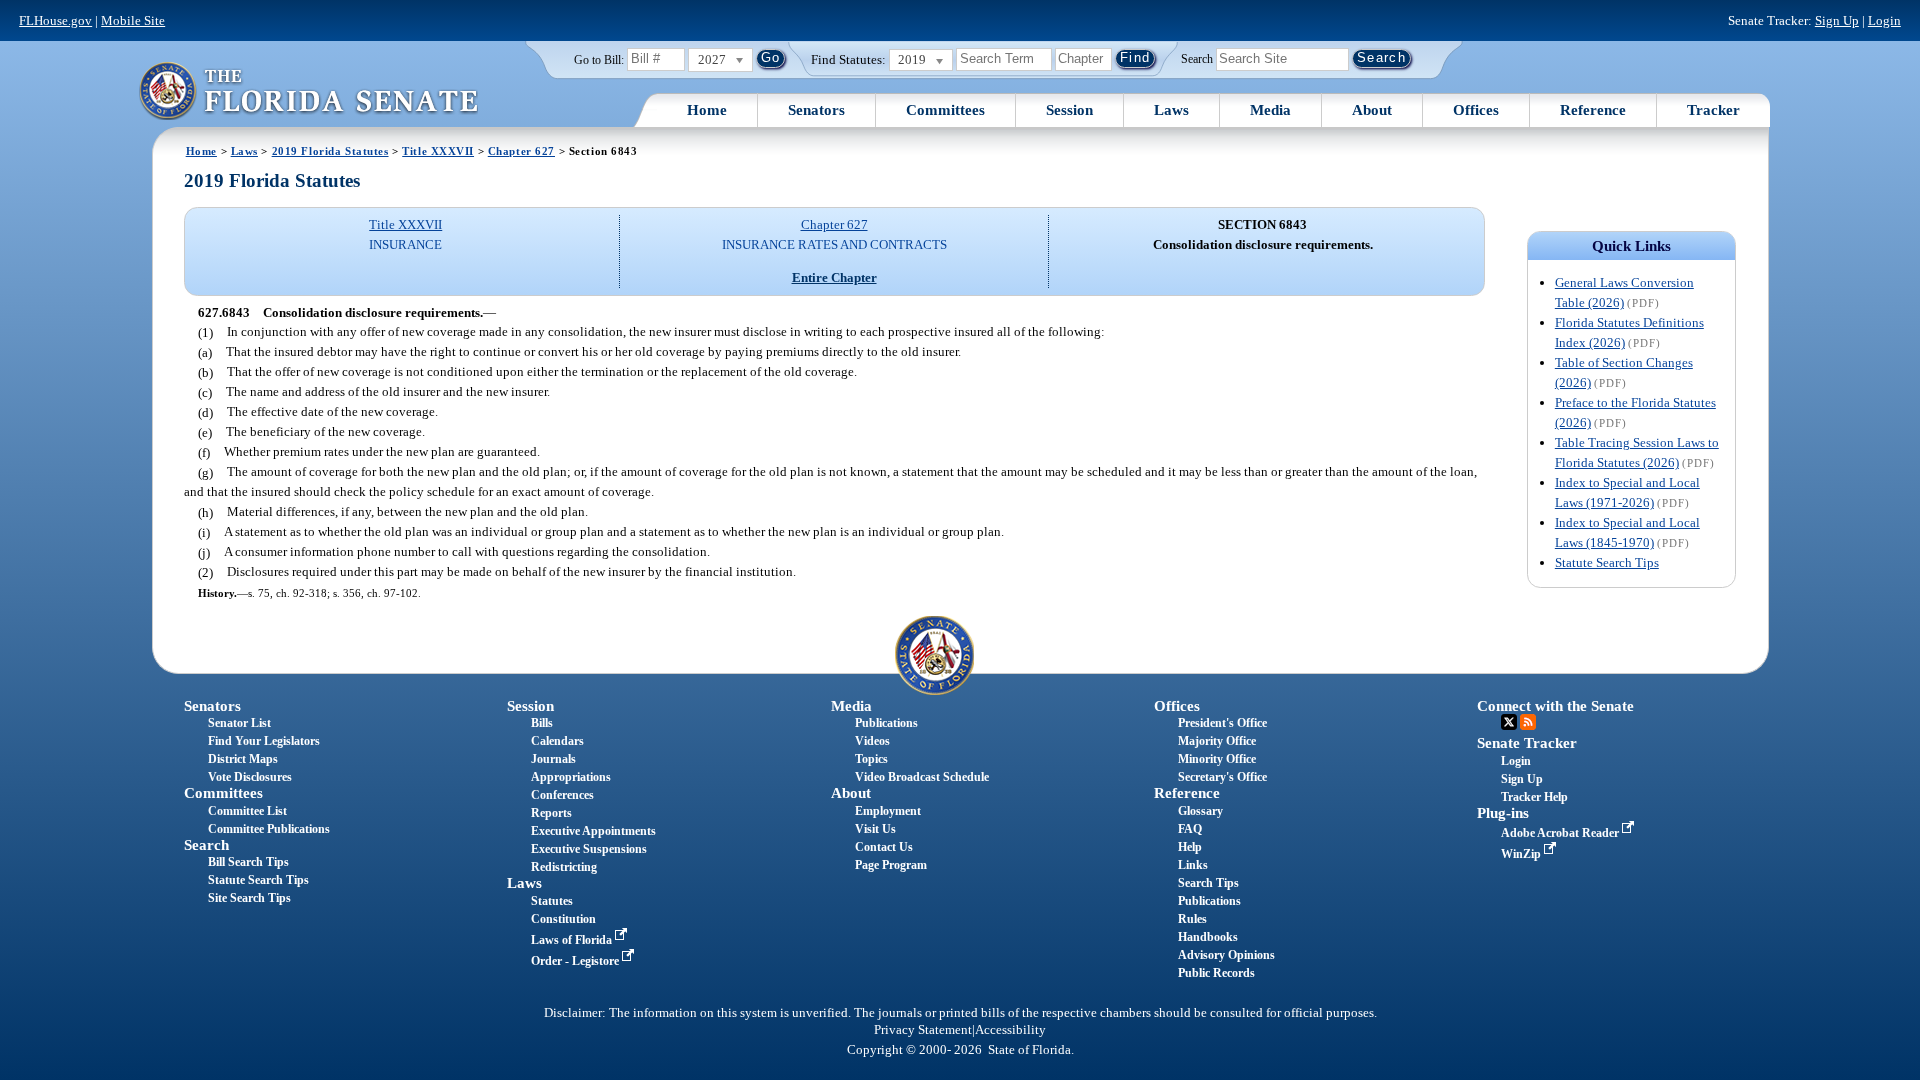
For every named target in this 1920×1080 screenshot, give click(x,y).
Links (1193, 865)
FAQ (1190, 829)
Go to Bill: (599, 60)
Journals (553, 759)
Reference (1593, 110)
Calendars (557, 741)
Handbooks (1208, 937)
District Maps (243, 759)
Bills (542, 723)
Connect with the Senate (1555, 706)
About (1372, 110)
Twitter (1509, 722)
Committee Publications (269, 829)
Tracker (1713, 110)
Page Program (891, 865)
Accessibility (1010, 1030)
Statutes (552, 901)
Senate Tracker (1527, 743)
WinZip (1522, 854)
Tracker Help (1534, 797)
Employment (888, 811)
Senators (816, 110)
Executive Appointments (593, 831)
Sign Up (1837, 20)
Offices (1476, 110)
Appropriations (571, 777)
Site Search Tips (249, 898)
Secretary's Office (1222, 777)
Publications (886, 723)
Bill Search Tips (248, 862)
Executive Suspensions (589, 849)
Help (1190, 847)
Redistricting (564, 867)
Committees (945, 110)
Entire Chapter (834, 277)
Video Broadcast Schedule (922, 777)
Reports (551, 813)
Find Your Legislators (264, 741)
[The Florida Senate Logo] (308, 90)
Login (1884, 20)
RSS (1528, 722)
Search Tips (1208, 883)
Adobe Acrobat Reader (1561, 833)
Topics (871, 759)
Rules (1192, 919)
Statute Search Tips (1607, 562)
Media (1270, 110)
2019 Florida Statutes (330, 151)
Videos (872, 741)
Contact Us (884, 847)
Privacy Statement (923, 1030)
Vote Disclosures (250, 777)
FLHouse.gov (55, 20)
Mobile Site (133, 20)
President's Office (1222, 723)
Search (1197, 58)
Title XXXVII (438, 151)
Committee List (247, 811)
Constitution (563, 919)
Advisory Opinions (1226, 955)
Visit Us (875, 829)
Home (707, 110)
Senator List (239, 723)
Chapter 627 (521, 151)
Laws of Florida (573, 940)
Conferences (562, 795)
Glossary (1200, 811)
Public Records (1216, 973)
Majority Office (1217, 741)
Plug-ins (1503, 813)
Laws (1171, 110)
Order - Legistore (576, 961)
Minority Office (1217, 759)
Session (1069, 110)
